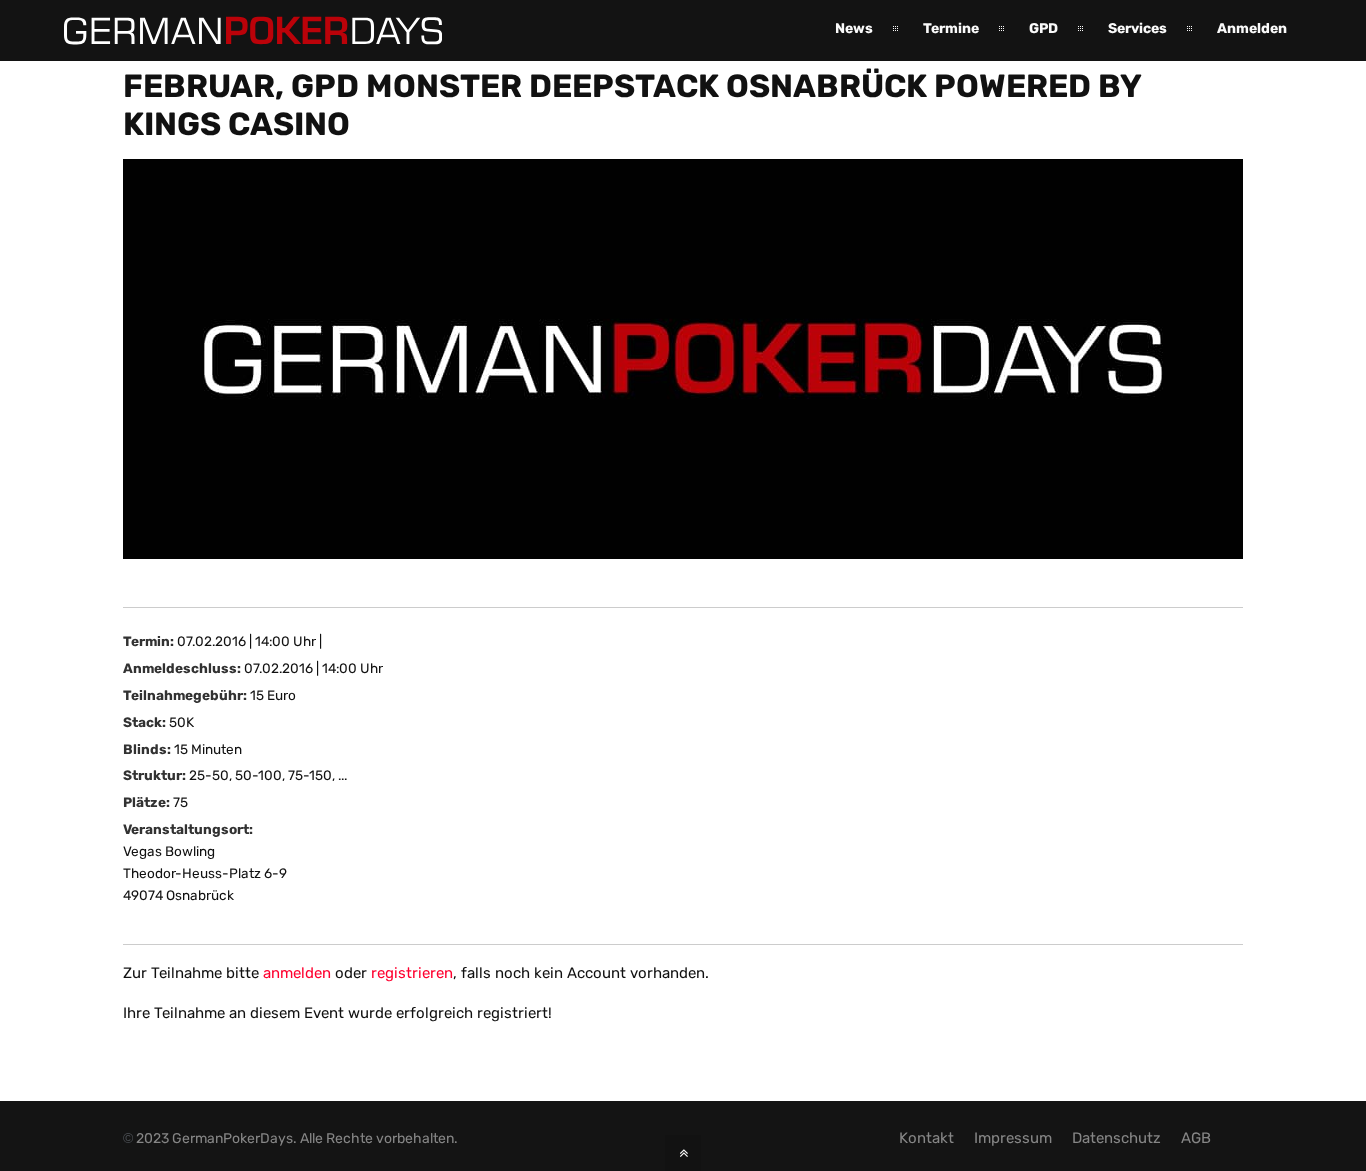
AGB (1196, 1138)
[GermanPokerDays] (238, 33)
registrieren (412, 973)
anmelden (297, 973)
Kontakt (926, 1138)
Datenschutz (1116, 1138)
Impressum (1013, 1138)
